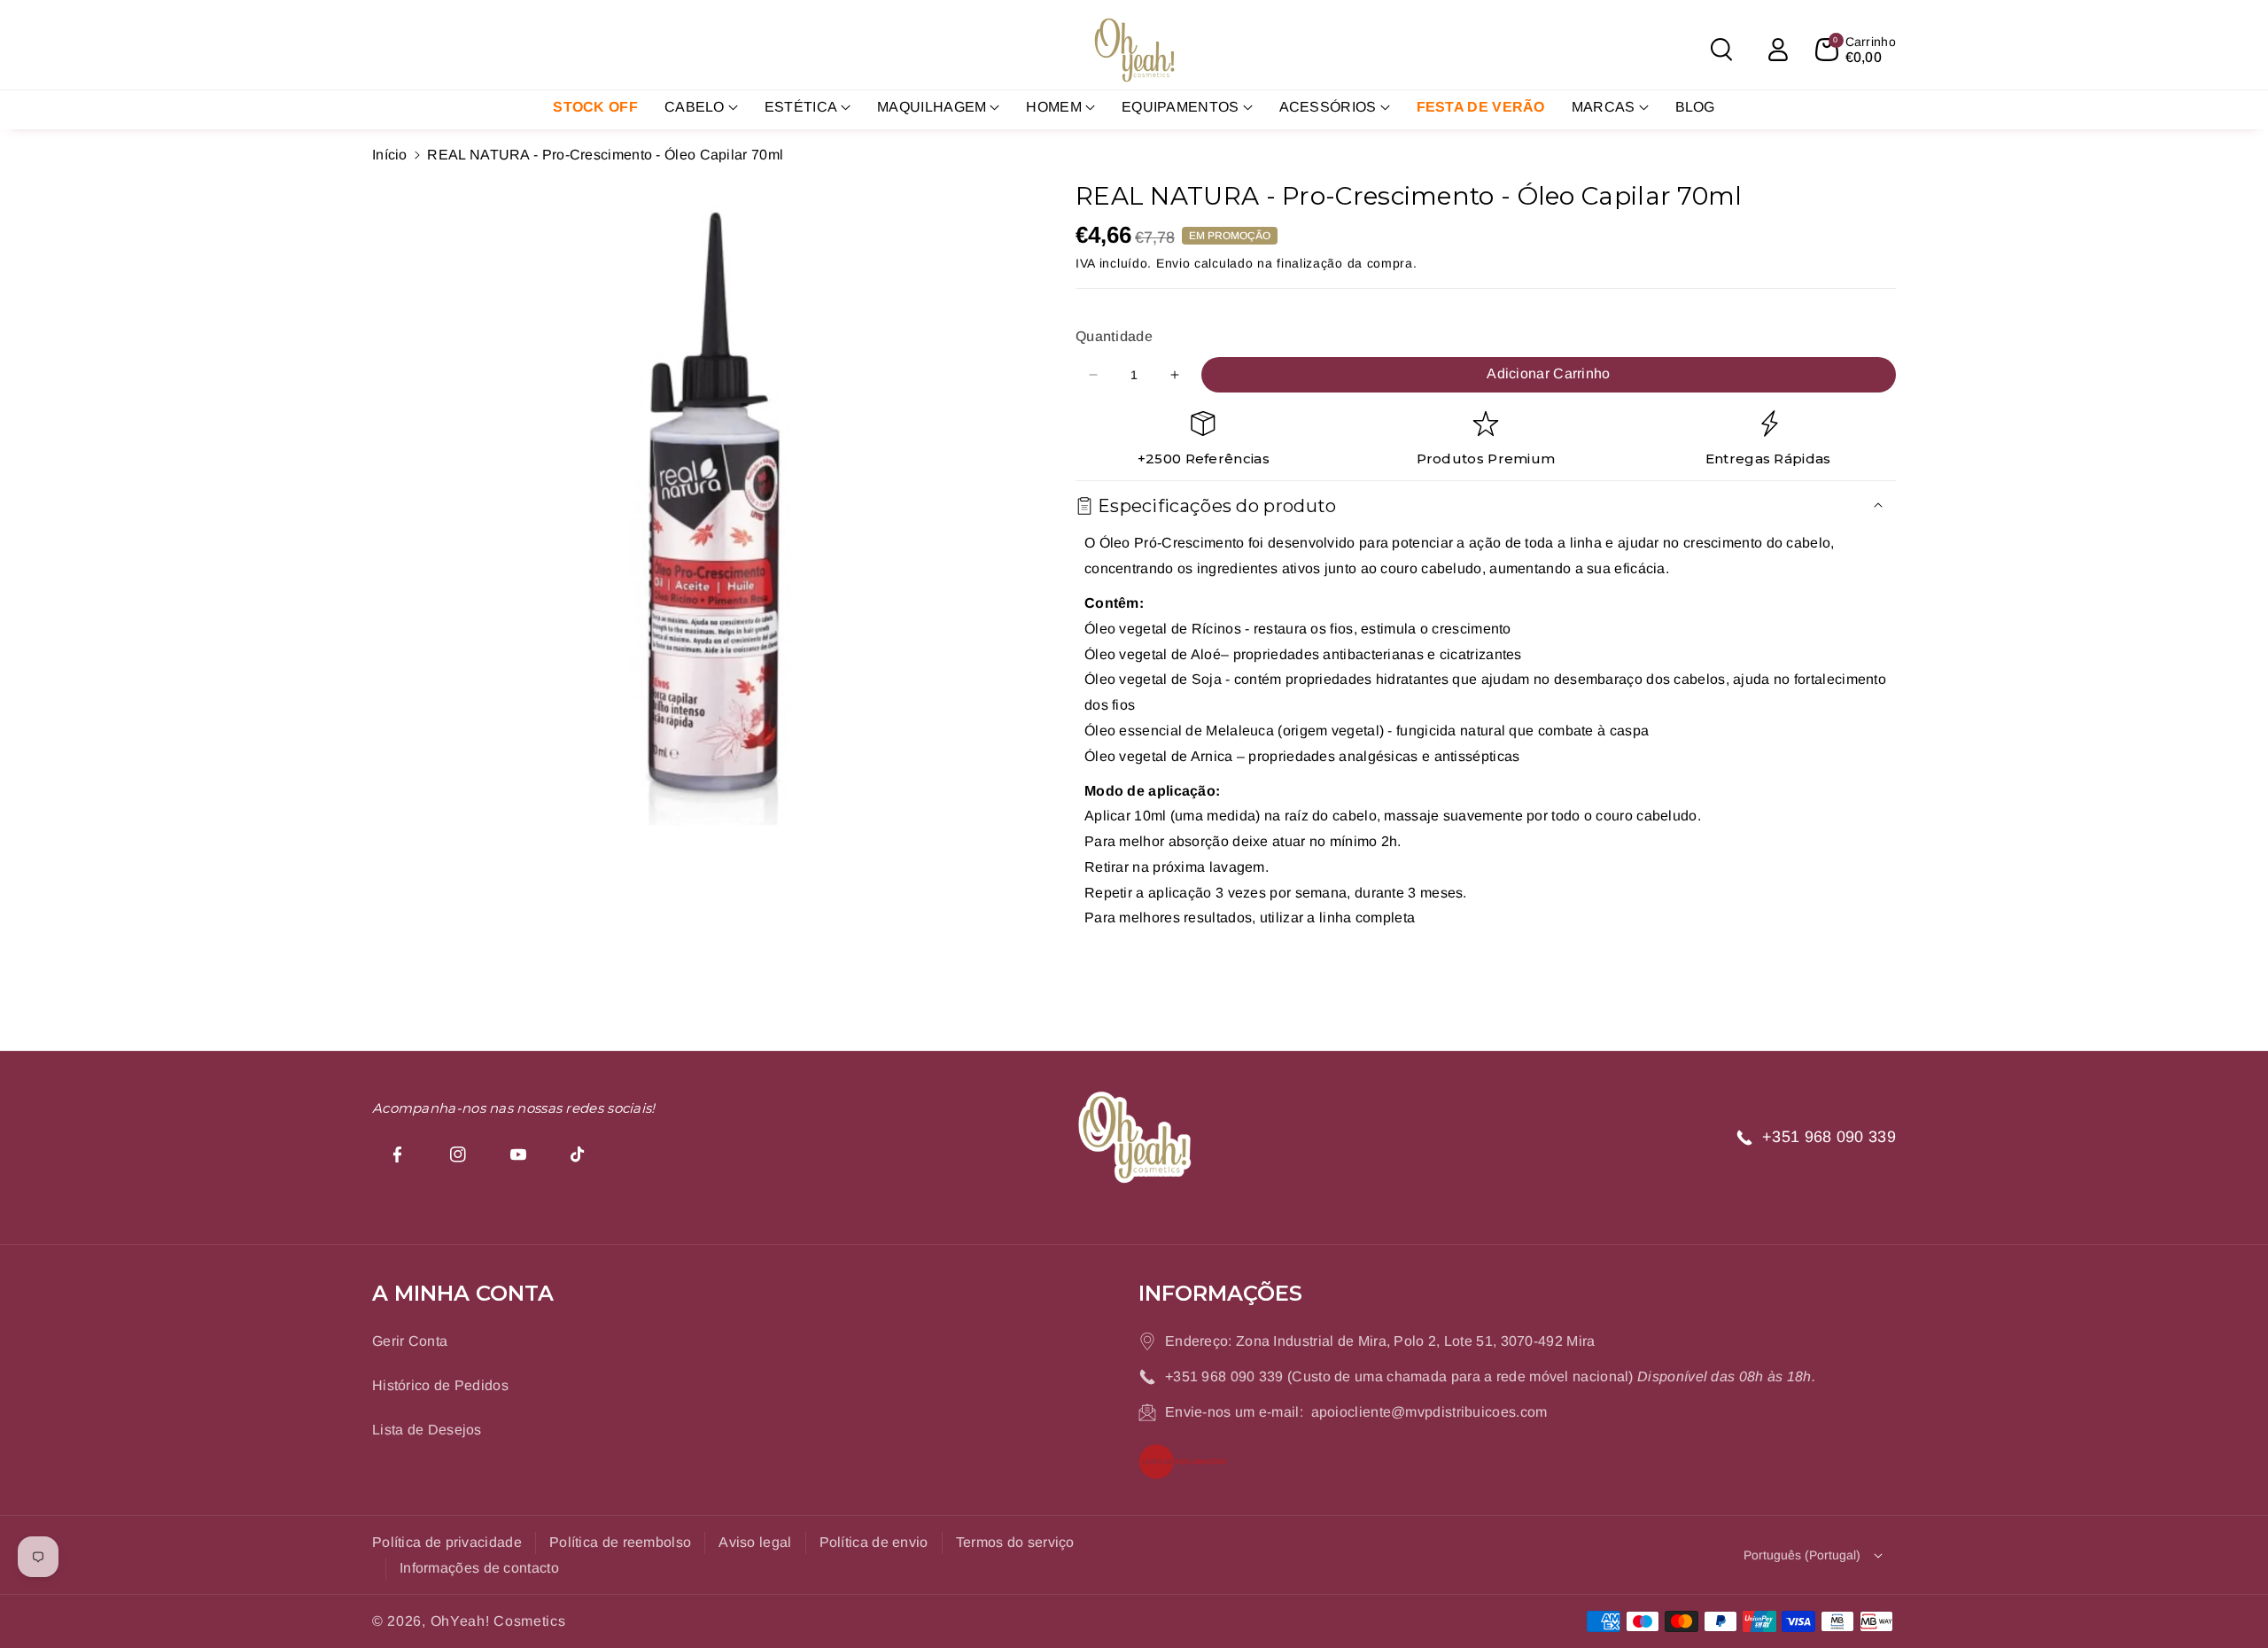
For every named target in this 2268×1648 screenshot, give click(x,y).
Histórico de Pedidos (440, 1385)
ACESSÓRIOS (1328, 107)
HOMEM (1054, 107)
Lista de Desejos (427, 1430)
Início (390, 155)
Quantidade (1114, 336)
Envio (1173, 263)
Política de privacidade (447, 1542)
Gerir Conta (410, 1341)
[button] (1721, 50)
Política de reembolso (620, 1542)
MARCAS (1604, 107)
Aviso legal (755, 1542)
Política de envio (874, 1542)
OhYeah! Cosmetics (498, 1621)
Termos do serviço (1015, 1542)
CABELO (695, 107)
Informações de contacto (479, 1568)
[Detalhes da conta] (1778, 50)
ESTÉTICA (801, 107)
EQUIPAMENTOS (1181, 107)
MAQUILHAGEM (932, 107)
